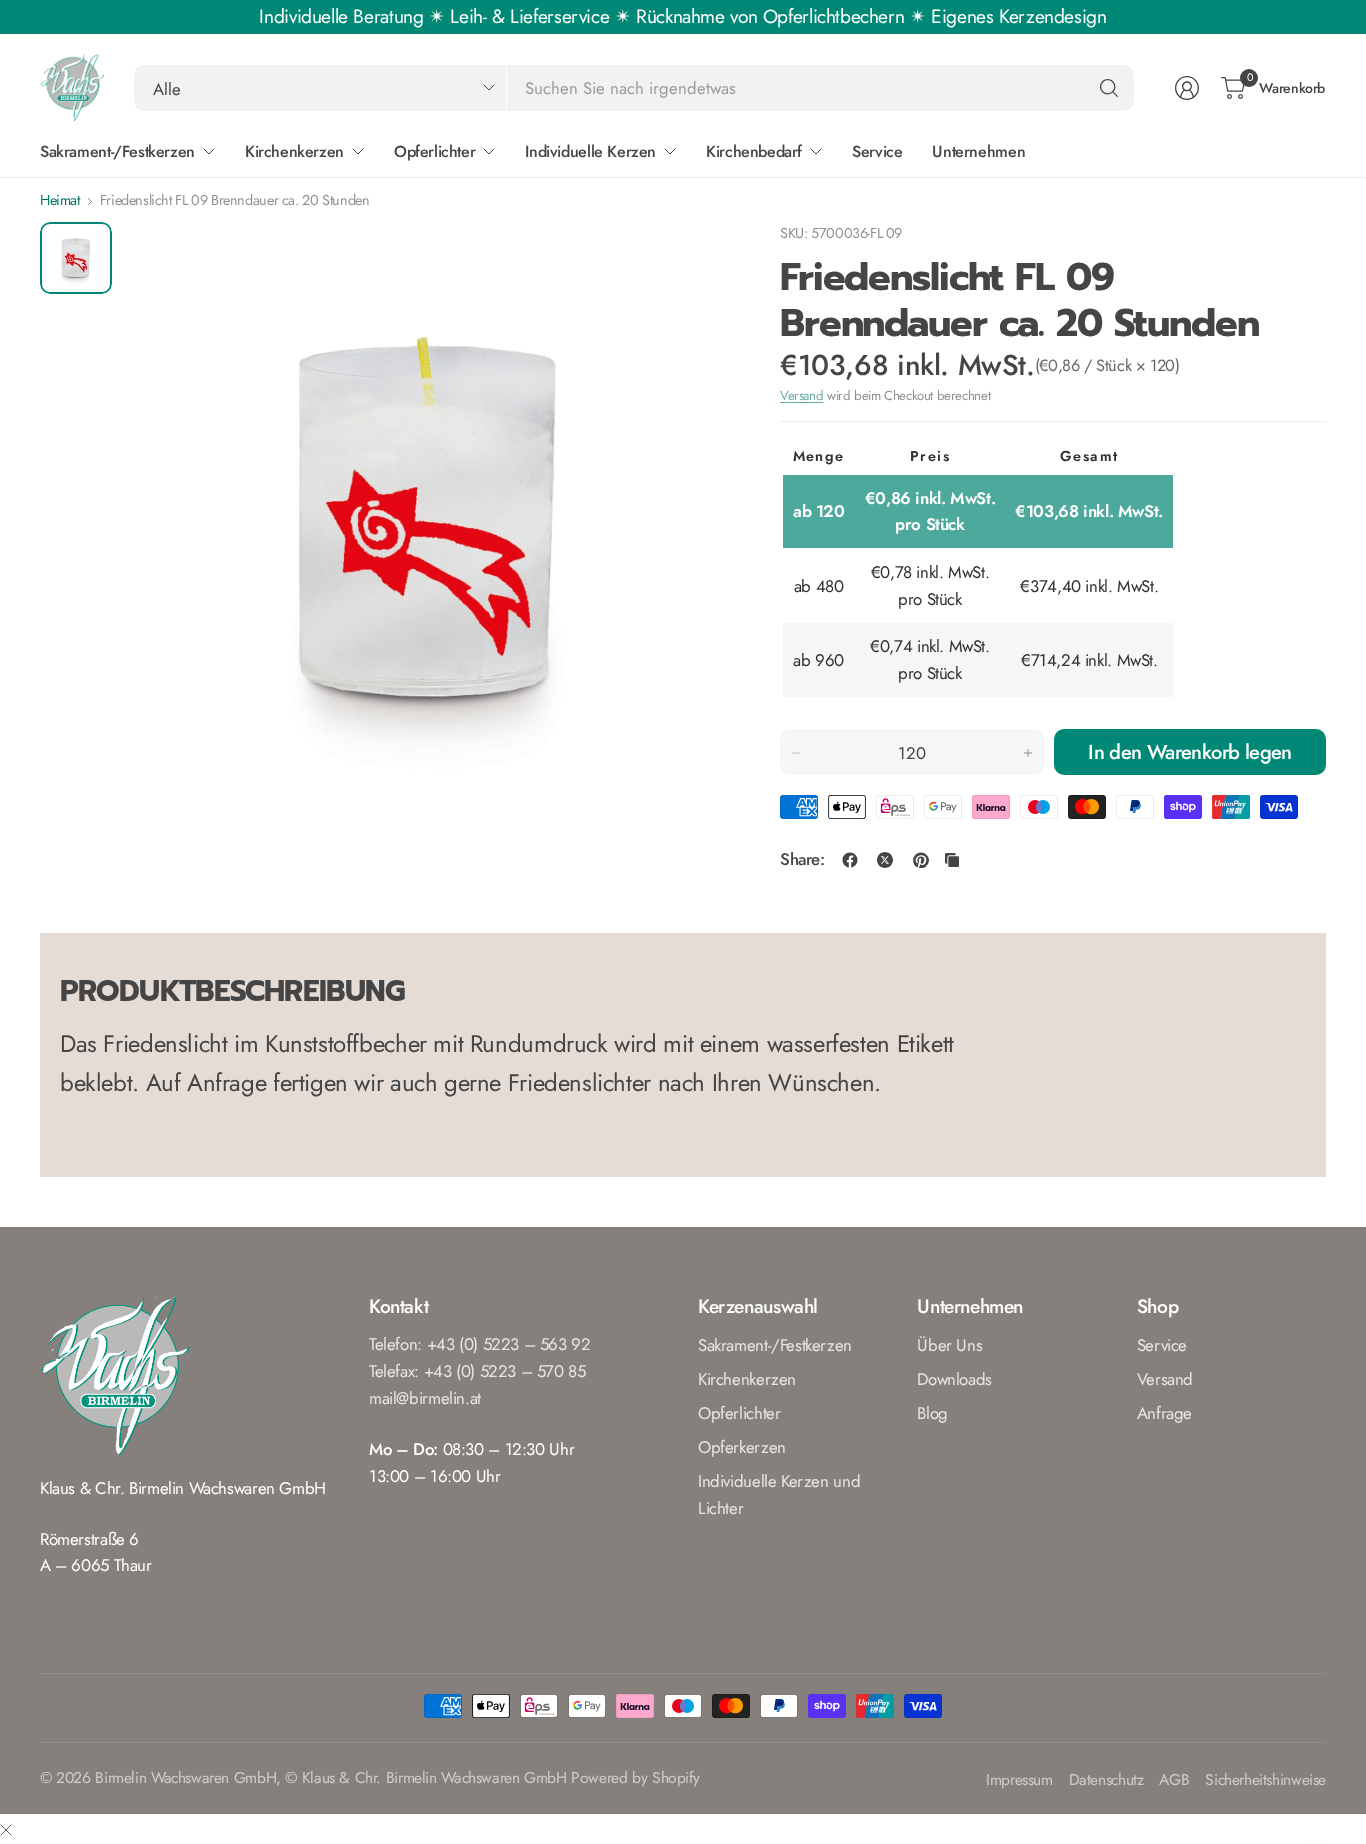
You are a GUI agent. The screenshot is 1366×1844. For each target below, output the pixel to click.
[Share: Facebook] (850, 860)
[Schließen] (6, 1829)
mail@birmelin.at (425, 1398)
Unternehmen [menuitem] (978, 151)
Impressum (1019, 1780)
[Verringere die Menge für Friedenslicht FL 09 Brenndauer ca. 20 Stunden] (796, 753)
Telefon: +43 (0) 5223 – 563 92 (480, 1344)
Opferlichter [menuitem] (434, 151)
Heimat (60, 200)
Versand (801, 395)
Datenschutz (1106, 1780)
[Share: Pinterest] (921, 860)
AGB (1174, 1780)
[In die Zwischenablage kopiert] (952, 860)
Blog (932, 1413)
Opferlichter (739, 1413)
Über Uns (949, 1345)
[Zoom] (692, 260)
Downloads (954, 1379)
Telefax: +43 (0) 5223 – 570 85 (477, 1371)
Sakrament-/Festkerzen (775, 1345)
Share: (802, 859)
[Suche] (1109, 88)
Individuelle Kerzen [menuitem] (590, 151)
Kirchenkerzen (747, 1379)
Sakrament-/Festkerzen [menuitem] (117, 151)
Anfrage (1164, 1413)
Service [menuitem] (877, 151)
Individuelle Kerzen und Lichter (779, 1494)
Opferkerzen (742, 1447)
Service (1162, 1345)
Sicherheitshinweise (1265, 1780)
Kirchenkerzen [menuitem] (294, 151)
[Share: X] (885, 860)
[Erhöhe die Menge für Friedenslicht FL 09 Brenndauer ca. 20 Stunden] (1028, 753)
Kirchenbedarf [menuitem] (754, 151)
